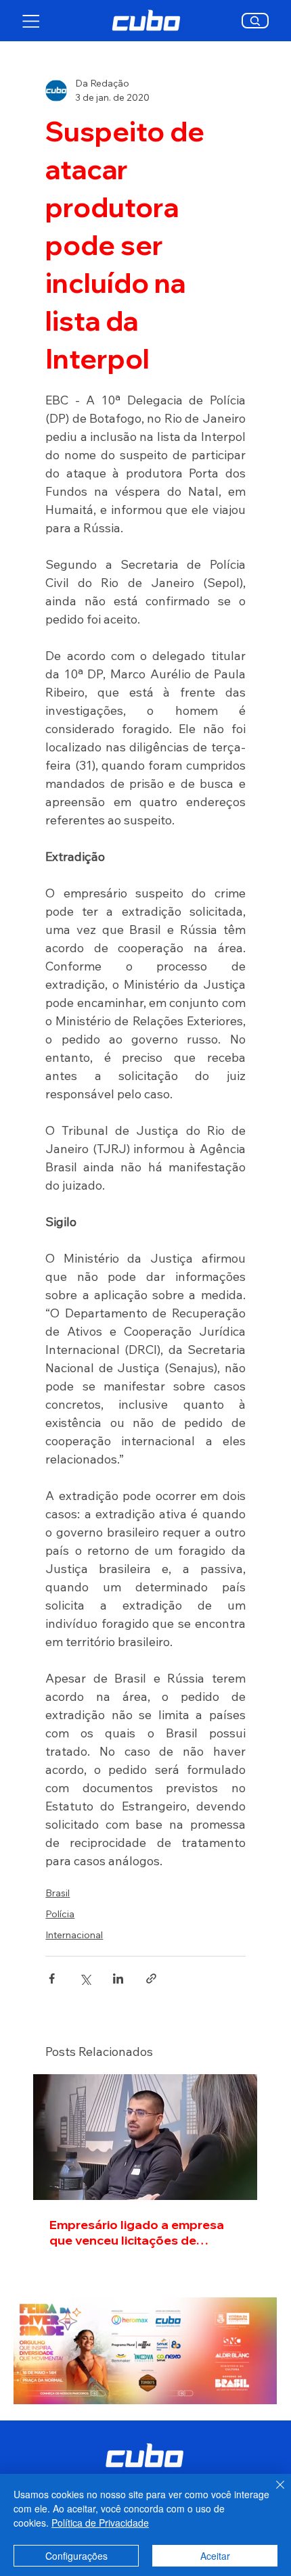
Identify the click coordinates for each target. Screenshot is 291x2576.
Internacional (74, 1935)
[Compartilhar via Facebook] (52, 1978)
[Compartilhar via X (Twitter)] (85, 1978)
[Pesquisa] (255, 21)
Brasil (58, 1893)
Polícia (60, 1914)
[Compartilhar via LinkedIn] (118, 1978)
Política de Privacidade (100, 2523)
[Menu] (31, 21)
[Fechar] (272, 2493)
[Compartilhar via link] (151, 1978)
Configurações (76, 2556)
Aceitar (215, 2556)
